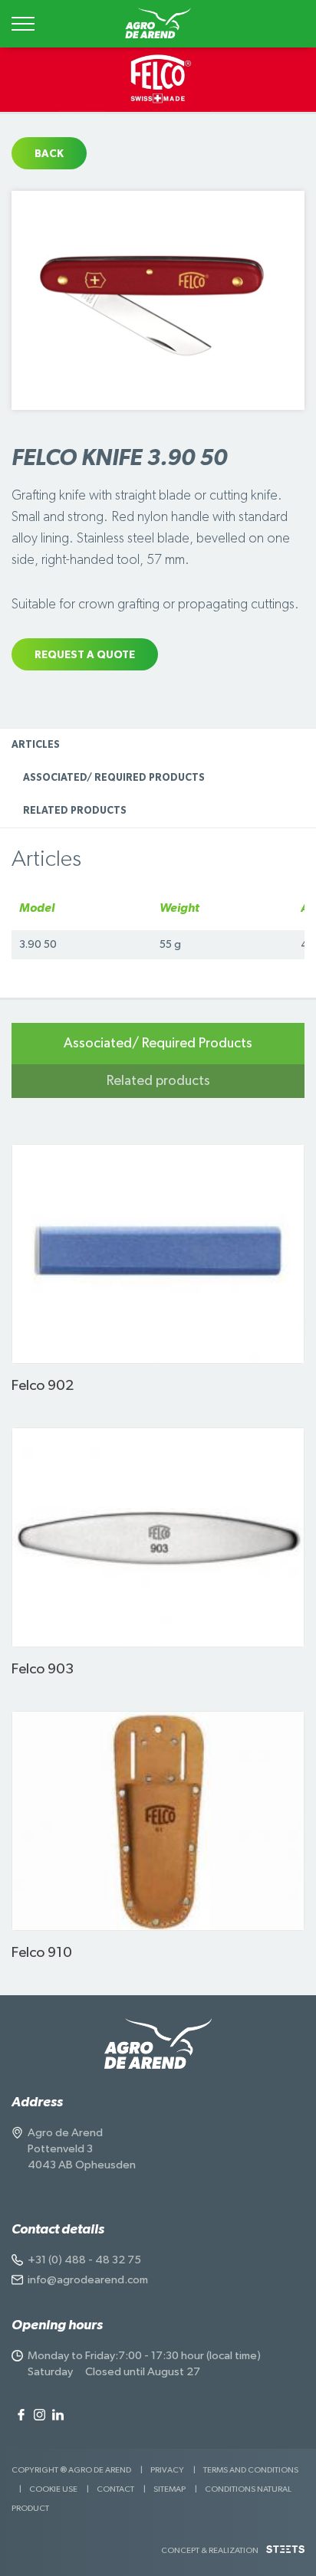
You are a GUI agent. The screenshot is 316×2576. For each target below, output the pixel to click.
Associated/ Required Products (114, 778)
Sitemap (170, 2489)
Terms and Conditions (251, 2470)
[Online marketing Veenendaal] (285, 2555)
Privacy (167, 2470)
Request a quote (85, 655)
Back (49, 154)
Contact (115, 2489)
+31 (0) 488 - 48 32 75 (84, 2260)
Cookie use (53, 2489)
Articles (36, 745)
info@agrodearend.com (88, 2280)
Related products (75, 811)
